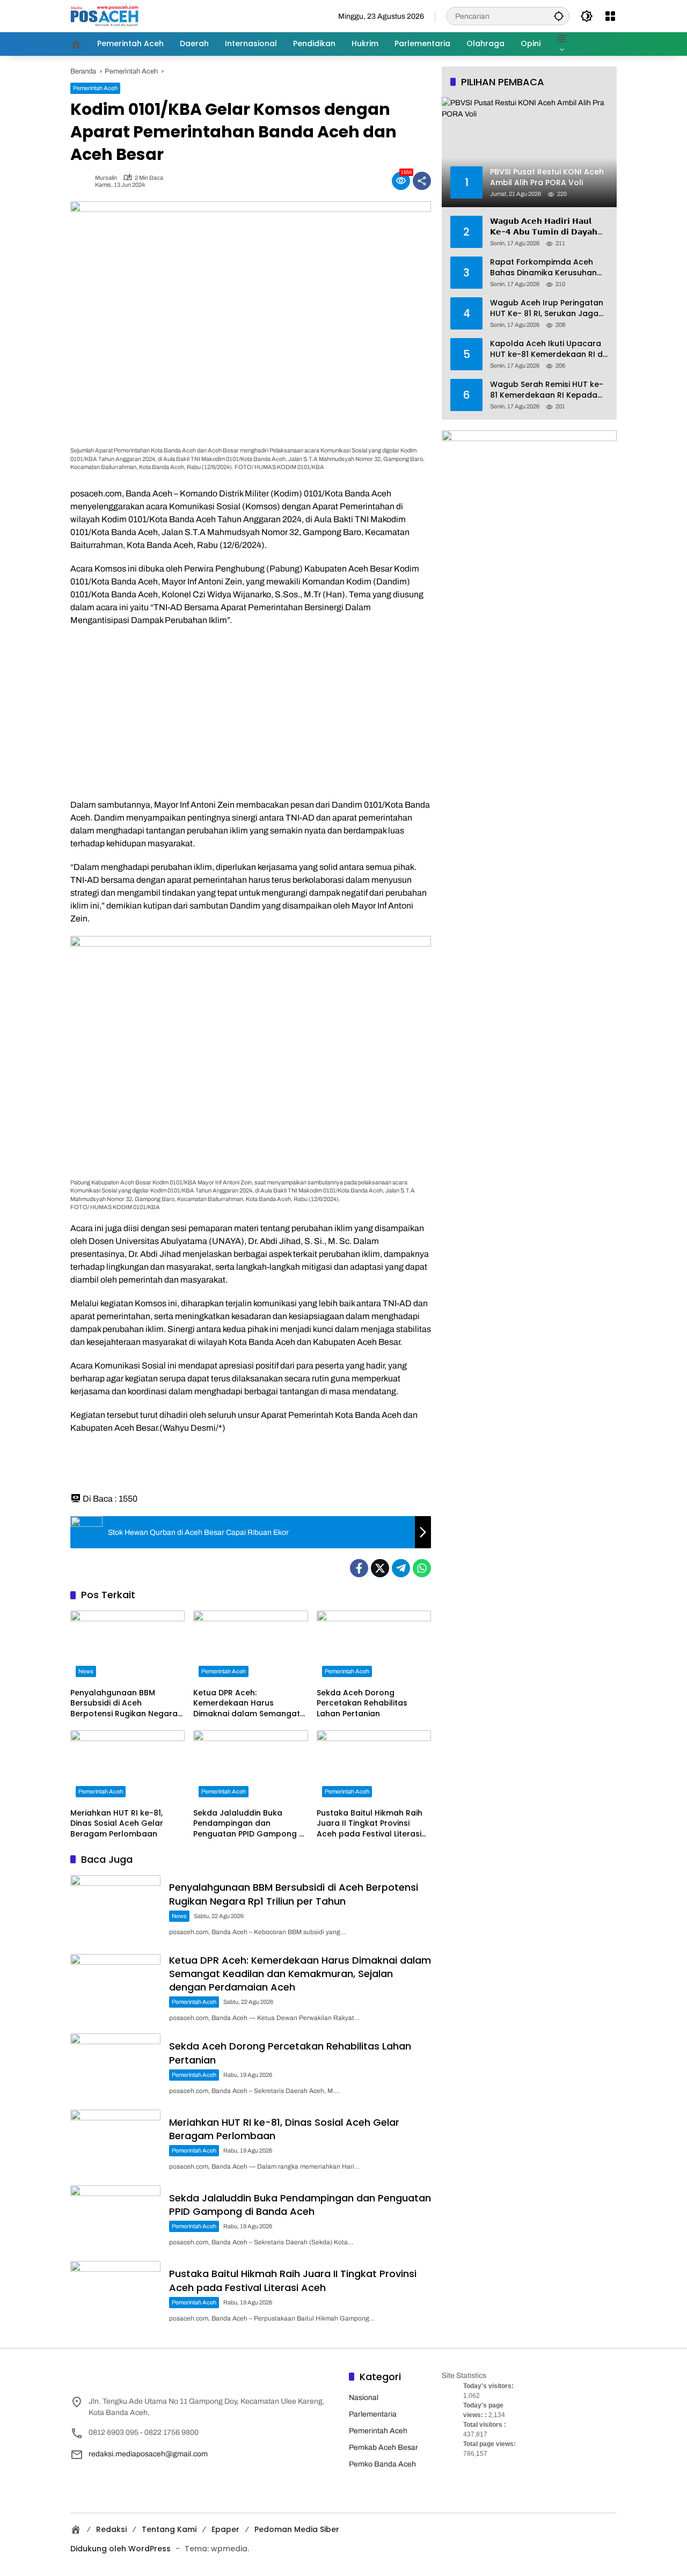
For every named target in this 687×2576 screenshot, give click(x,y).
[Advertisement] (251, 713)
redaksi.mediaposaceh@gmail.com (148, 2454)
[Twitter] (380, 1568)
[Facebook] (359, 1568)
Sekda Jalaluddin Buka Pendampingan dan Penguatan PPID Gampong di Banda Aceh (250, 1824)
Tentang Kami (169, 2529)
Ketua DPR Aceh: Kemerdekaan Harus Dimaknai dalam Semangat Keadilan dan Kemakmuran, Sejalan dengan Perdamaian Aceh (249, 1704)
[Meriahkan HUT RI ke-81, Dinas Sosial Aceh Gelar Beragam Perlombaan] (127, 1766)
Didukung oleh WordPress (120, 2549)
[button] (559, 16)
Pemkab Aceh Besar (383, 2447)
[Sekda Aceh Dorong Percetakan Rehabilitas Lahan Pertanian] (374, 1646)
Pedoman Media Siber (297, 2529)
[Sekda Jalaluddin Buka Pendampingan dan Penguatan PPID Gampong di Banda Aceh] (250, 1766)
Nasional (364, 2398)
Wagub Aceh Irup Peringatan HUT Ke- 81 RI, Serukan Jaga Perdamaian (547, 308)
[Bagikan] (422, 181)
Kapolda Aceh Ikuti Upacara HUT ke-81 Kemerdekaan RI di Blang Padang (547, 349)
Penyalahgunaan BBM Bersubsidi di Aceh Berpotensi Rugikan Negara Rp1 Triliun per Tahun (124, 1704)
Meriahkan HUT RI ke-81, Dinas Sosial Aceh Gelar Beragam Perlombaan (117, 1824)
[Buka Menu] (610, 16)
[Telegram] (401, 1568)
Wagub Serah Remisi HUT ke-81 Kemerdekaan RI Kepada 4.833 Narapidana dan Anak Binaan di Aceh (547, 390)
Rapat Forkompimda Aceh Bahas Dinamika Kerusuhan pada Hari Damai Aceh (543, 268)
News (86, 1671)
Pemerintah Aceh (95, 88)
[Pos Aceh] (104, 16)
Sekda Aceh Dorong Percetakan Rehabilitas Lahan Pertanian (362, 1703)
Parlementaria (373, 2414)
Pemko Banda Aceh (382, 2464)
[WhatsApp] (422, 1568)
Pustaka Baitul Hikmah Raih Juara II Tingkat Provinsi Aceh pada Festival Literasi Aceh (370, 1824)
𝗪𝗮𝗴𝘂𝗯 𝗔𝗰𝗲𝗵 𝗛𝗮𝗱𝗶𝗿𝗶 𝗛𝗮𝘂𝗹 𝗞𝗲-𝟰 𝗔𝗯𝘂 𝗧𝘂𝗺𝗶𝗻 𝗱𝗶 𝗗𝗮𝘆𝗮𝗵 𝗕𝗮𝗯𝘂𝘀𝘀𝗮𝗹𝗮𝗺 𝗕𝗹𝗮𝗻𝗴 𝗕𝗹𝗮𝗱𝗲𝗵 (544, 227)
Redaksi (111, 2529)
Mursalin (106, 178)
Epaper (225, 2529)
